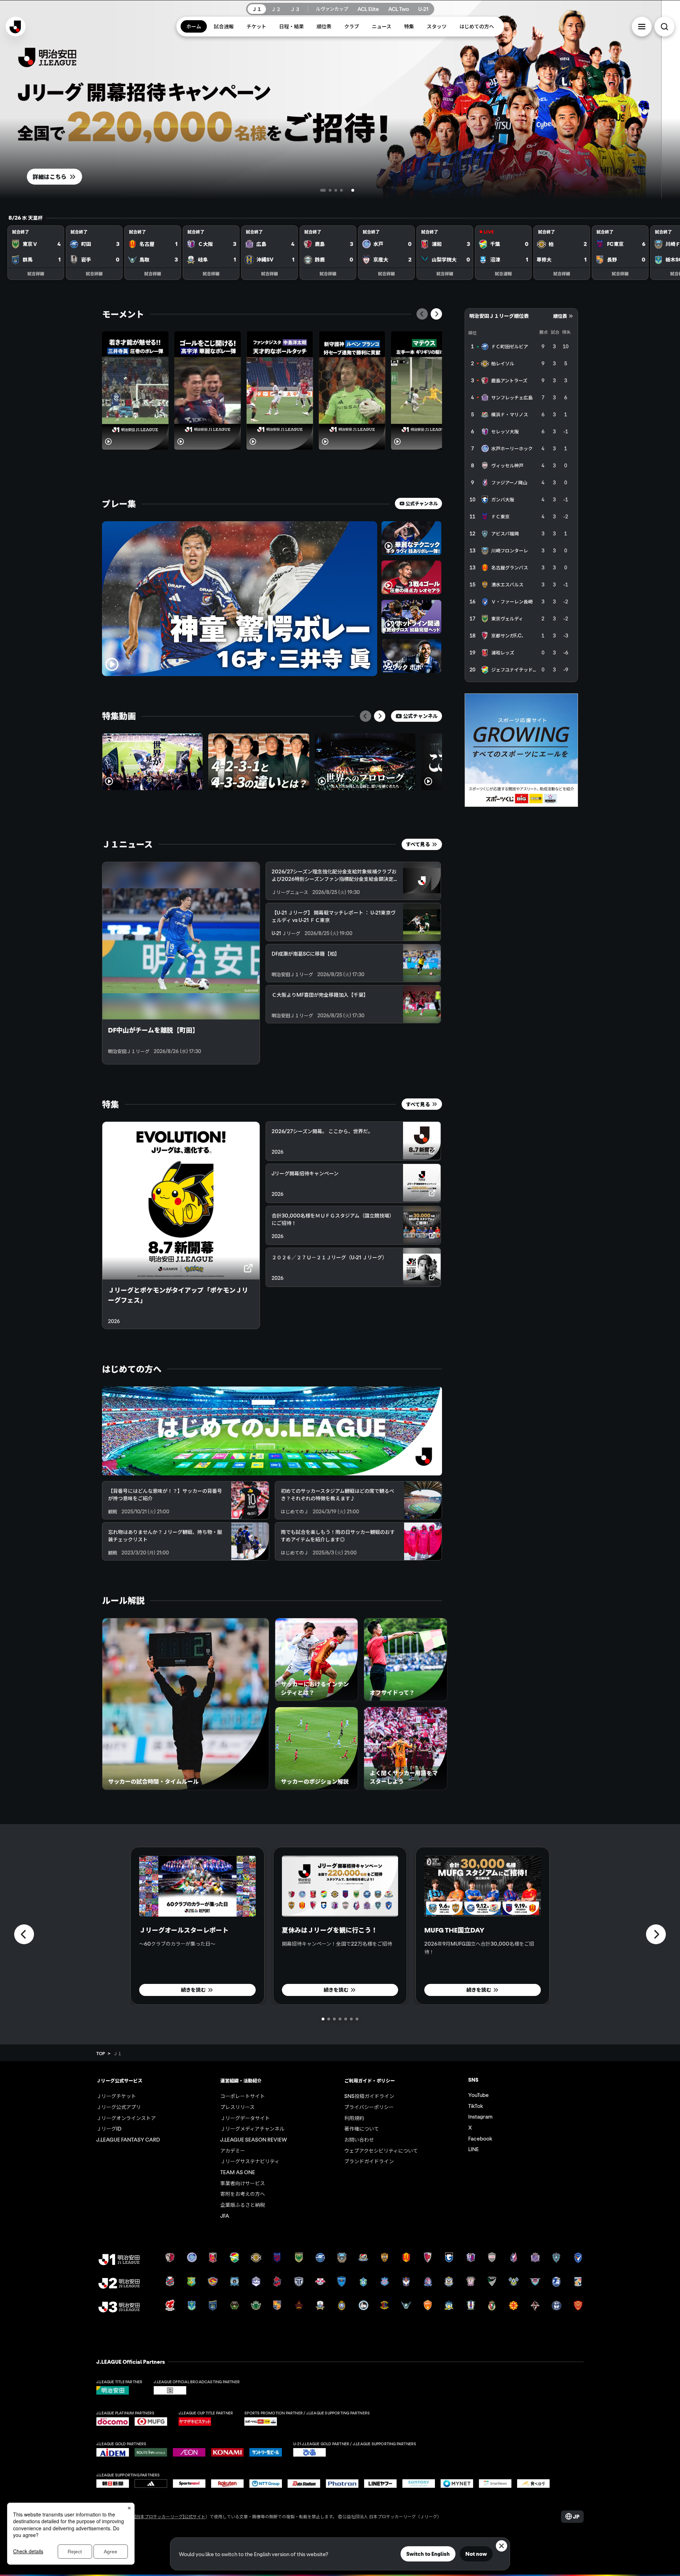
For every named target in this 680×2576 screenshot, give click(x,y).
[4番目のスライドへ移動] (353, 190)
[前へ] (422, 314)
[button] (642, 27)
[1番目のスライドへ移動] (322, 190)
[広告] (521, 750)
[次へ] (436, 314)
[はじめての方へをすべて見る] (272, 1431)
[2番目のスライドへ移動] (334, 190)
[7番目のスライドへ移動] (357, 2019)
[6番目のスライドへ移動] (351, 2019)
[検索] (664, 27)
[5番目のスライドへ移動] (358, 190)
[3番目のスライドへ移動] (347, 190)
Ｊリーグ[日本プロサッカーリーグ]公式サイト (161, 2516)
